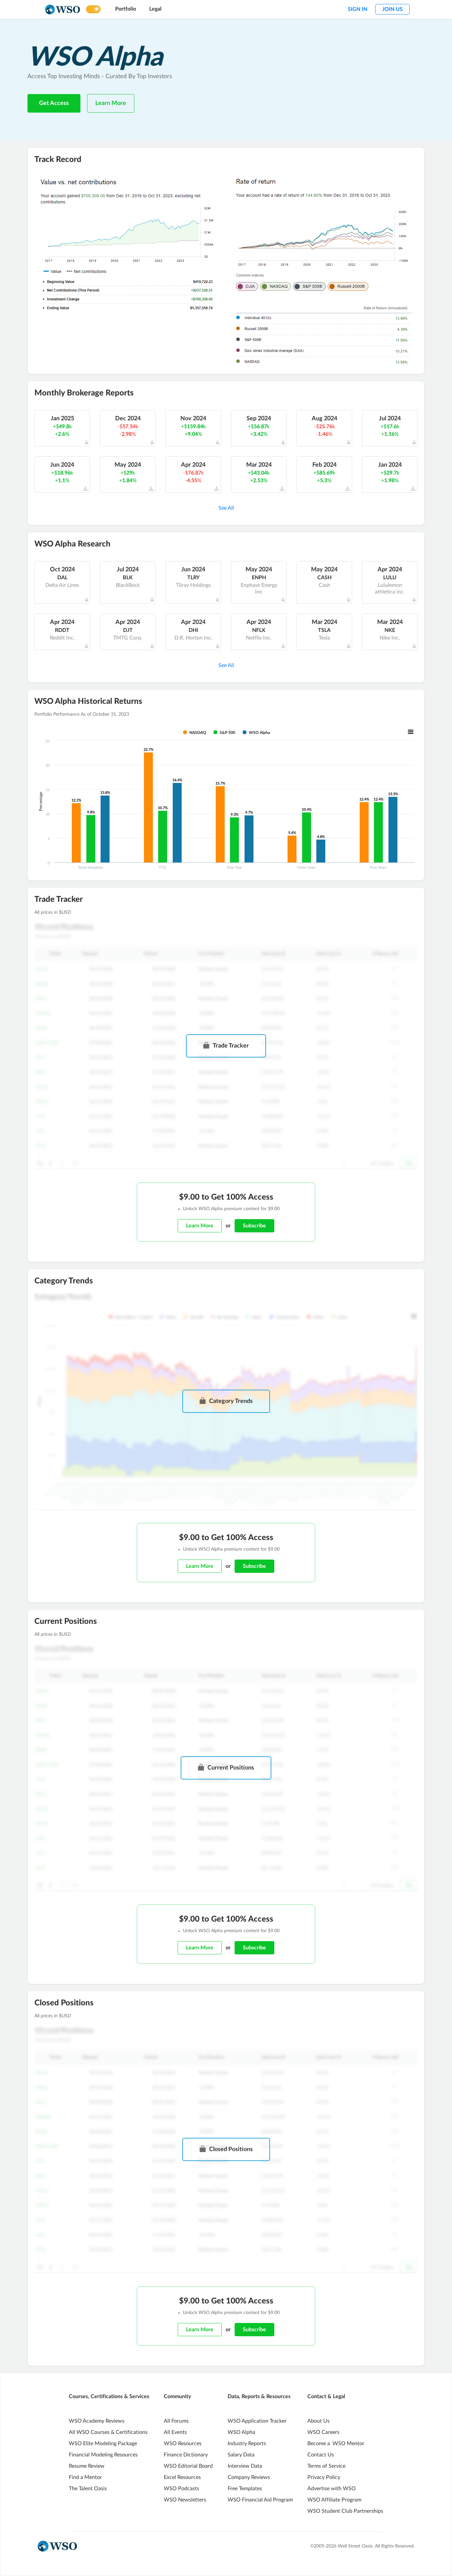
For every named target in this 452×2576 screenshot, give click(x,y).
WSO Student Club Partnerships (345, 2511)
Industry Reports (247, 2444)
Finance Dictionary (186, 2455)
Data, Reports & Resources (259, 2396)
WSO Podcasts (181, 2489)
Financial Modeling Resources (103, 2455)
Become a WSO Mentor (336, 2444)
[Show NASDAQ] (195, 732)
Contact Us (321, 2455)
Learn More (111, 103)
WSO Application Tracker (257, 2421)
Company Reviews (249, 2477)
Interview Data (245, 2466)
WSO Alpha (241, 2432)
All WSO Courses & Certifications (108, 2432)
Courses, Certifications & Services (109, 2396)
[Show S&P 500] (224, 732)
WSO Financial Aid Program (260, 2500)
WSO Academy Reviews (97, 2421)
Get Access (54, 103)
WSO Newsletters (185, 2500)
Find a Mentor (85, 2477)
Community (177, 2396)
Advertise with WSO (332, 2489)
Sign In (358, 9)
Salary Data (241, 2455)
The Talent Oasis (88, 2489)
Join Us (392, 9)
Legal (155, 9)
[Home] (63, 9)
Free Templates (245, 2489)
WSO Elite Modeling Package (103, 2444)
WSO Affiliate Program (334, 2500)
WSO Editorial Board (188, 2466)
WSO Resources (183, 2444)
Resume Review (87, 2466)
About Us (318, 2421)
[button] (226, 508)
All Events (175, 2432)
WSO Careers (323, 2432)
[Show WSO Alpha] (256, 733)
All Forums (176, 2421)
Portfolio (126, 9)
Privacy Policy (324, 2477)
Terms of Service (326, 2466)
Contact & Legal (326, 2396)
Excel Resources (182, 2477)
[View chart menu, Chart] (411, 732)
